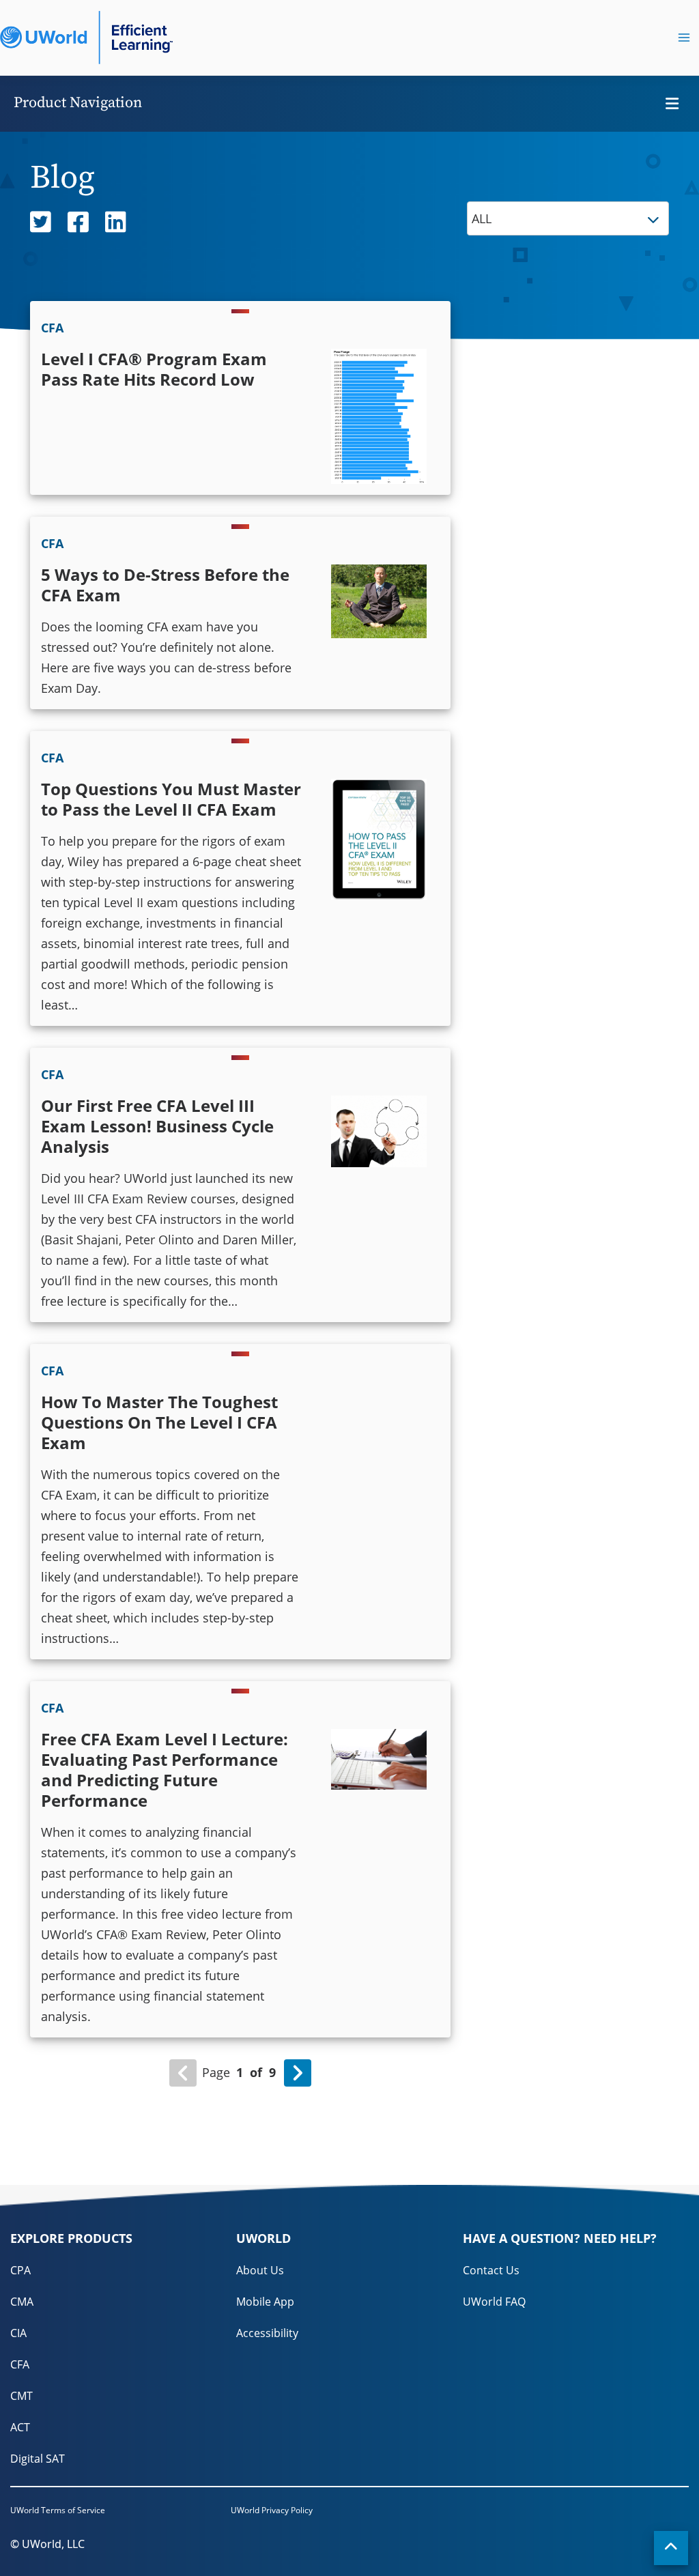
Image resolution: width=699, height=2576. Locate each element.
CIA (18, 2333)
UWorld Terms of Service (58, 2510)
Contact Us (491, 2270)
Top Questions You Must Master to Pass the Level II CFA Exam (171, 799)
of (256, 2072)
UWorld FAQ (494, 2302)
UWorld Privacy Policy (272, 2510)
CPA (20, 2270)
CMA (22, 2302)
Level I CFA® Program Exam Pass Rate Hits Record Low (154, 369)
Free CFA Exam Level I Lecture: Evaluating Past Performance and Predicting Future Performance (165, 1770)
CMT (22, 2396)
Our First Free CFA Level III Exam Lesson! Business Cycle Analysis (157, 1126)
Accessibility (267, 2333)
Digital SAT (38, 2459)
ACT (20, 2427)
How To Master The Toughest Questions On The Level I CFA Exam (159, 1422)
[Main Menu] (684, 38)
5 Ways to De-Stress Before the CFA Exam (165, 585)
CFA (20, 2364)
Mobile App (265, 2302)
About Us (260, 2270)
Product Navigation (78, 103)
